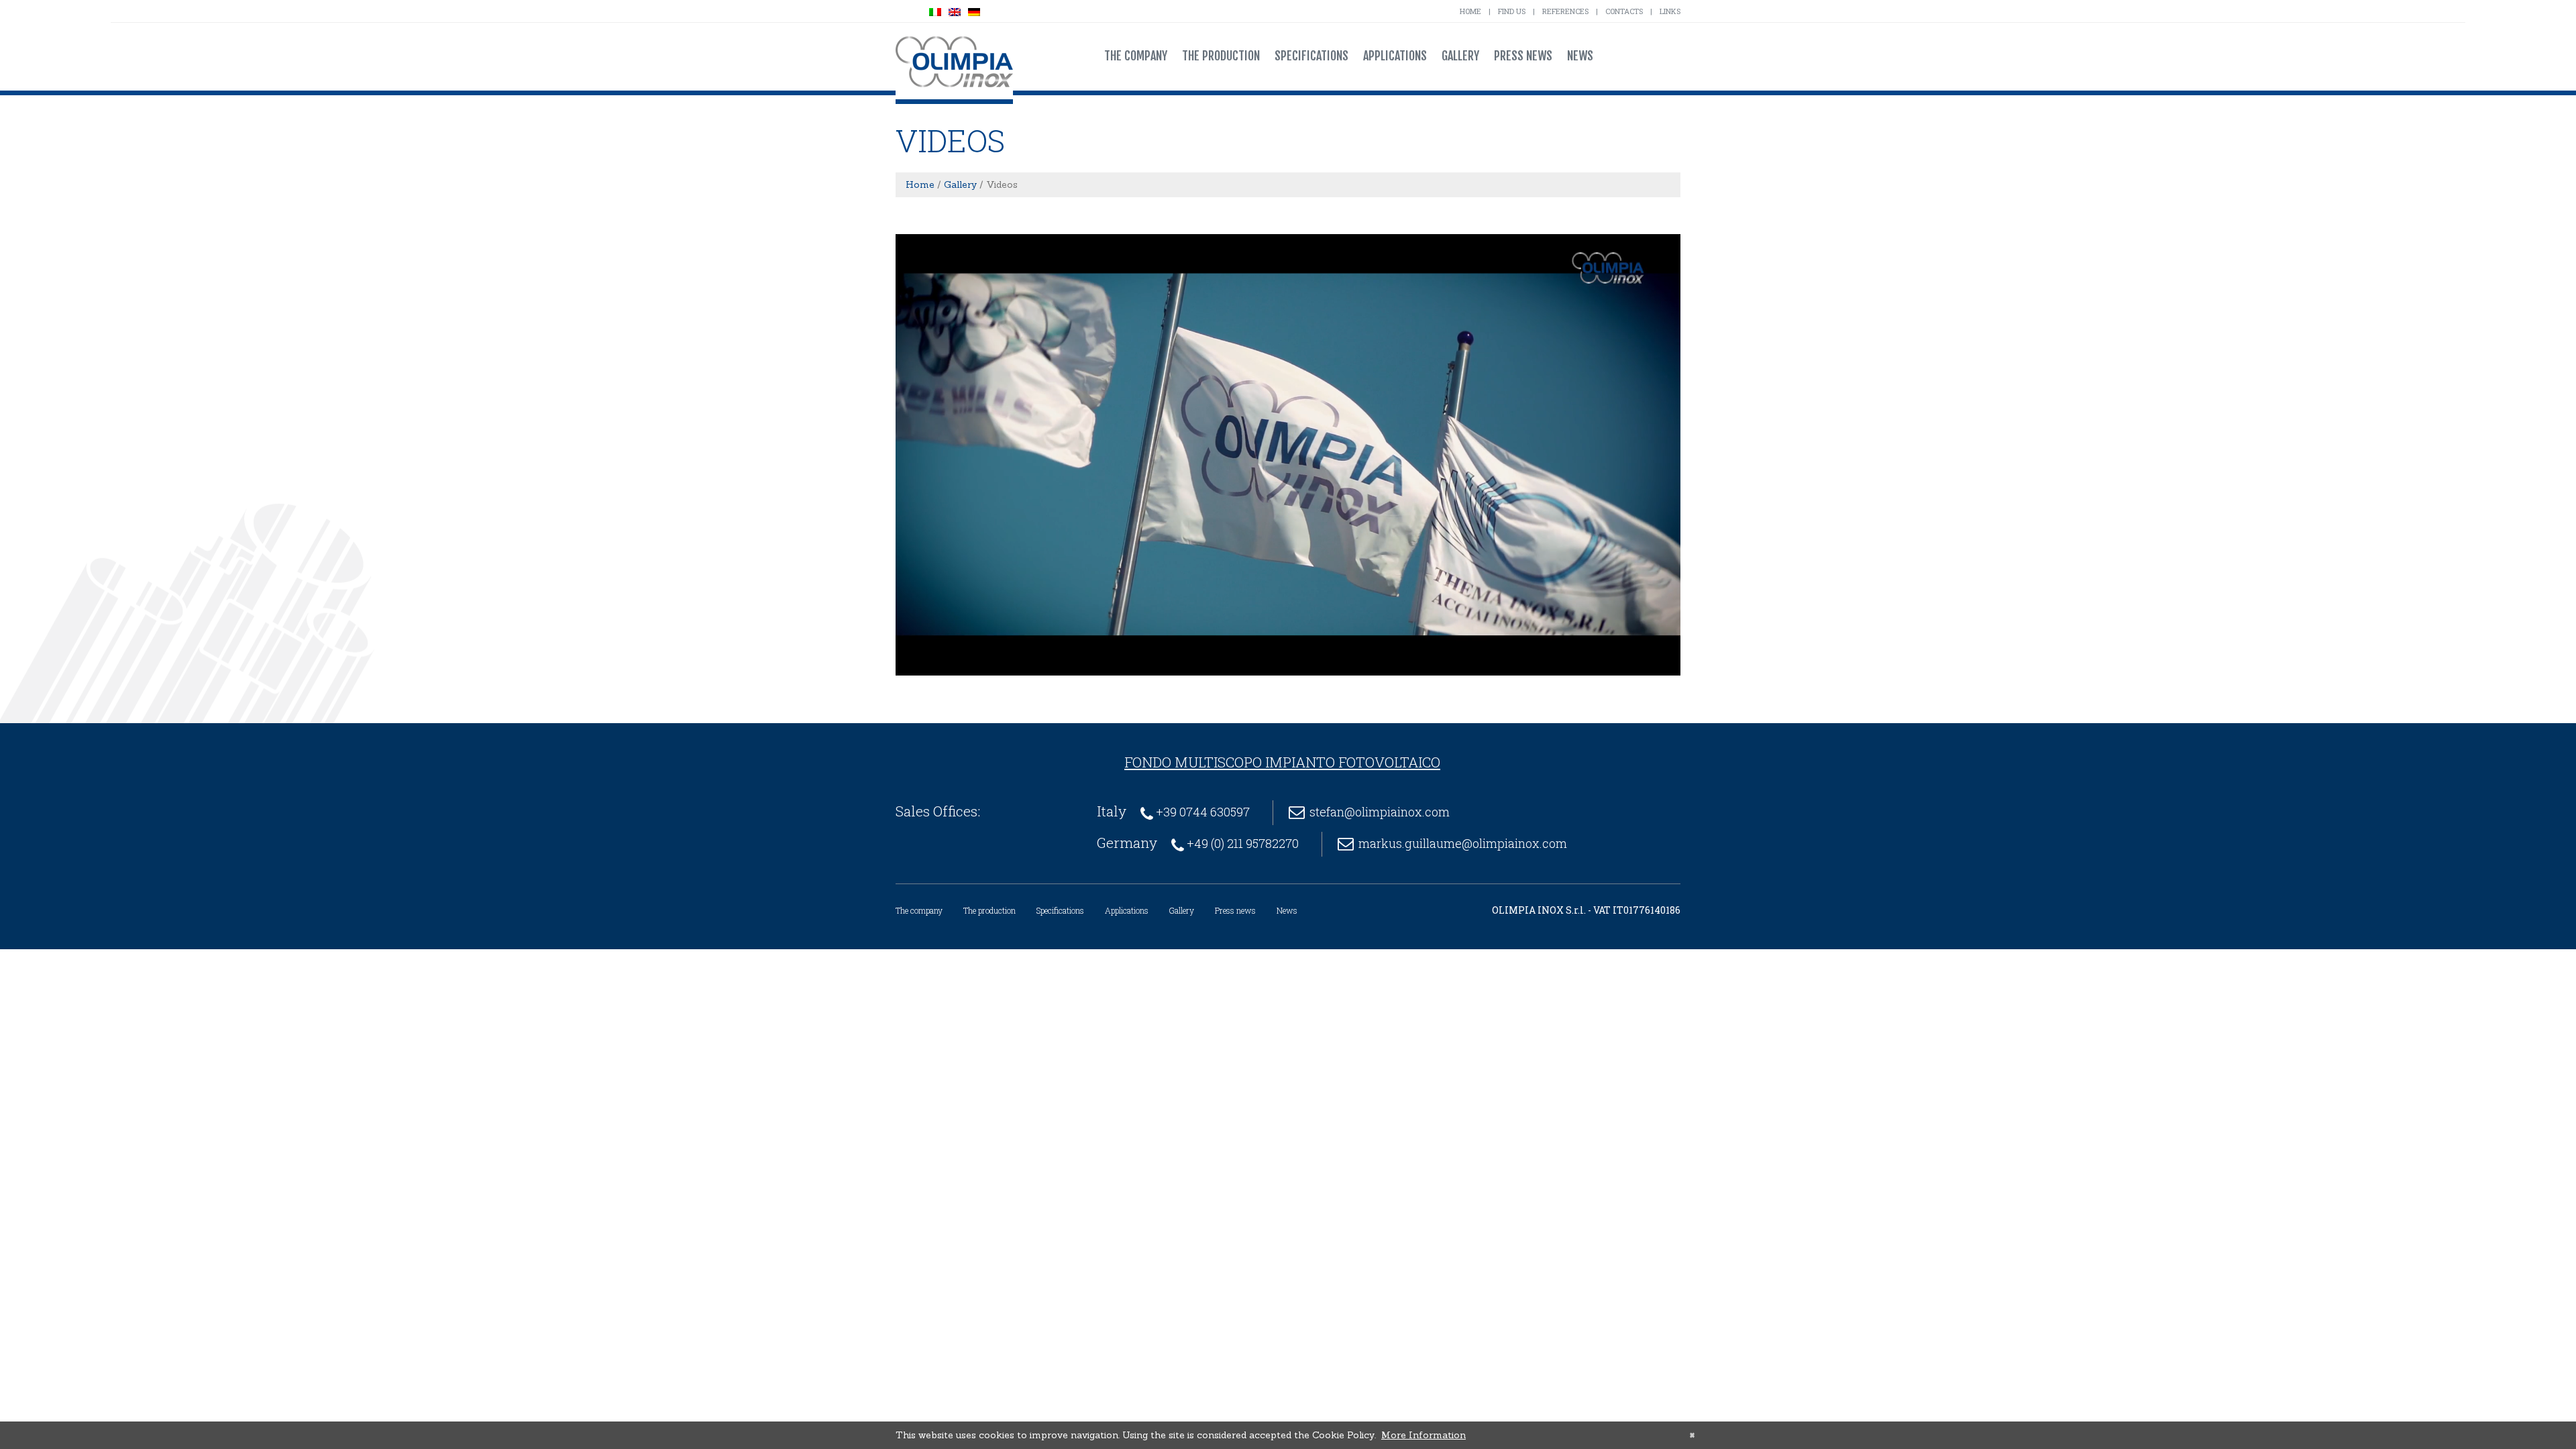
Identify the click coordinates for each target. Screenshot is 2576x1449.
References (1565, 11)
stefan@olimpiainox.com (1380, 812)
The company (1136, 56)
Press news (1523, 56)
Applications (1395, 56)
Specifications (1311, 56)
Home (1470, 11)
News (1580, 56)
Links (1670, 11)
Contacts (1624, 11)
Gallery (1460, 56)
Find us (1512, 11)
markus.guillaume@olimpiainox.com (1463, 843)
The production (1221, 56)
